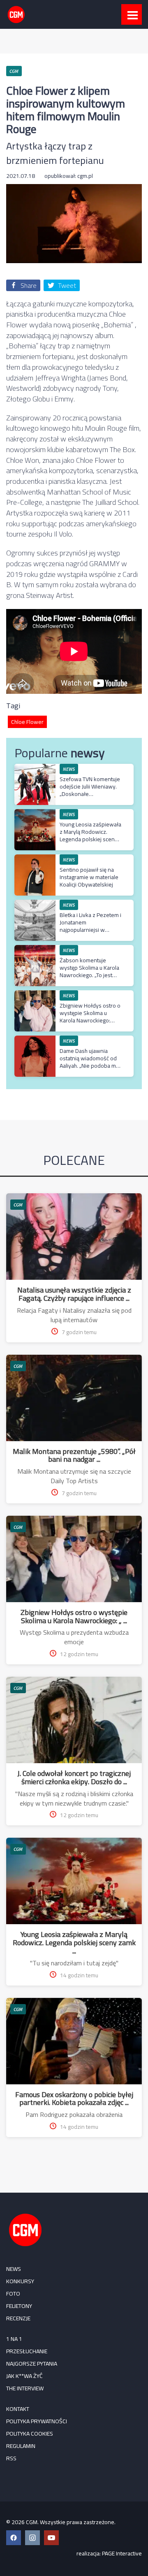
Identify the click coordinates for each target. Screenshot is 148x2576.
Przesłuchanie (27, 2351)
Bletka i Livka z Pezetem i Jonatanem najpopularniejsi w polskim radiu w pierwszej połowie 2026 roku (90, 934)
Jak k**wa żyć (24, 2376)
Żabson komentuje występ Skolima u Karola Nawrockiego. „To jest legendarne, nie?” (89, 972)
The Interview (25, 2388)
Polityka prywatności (37, 2421)
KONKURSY (20, 2281)
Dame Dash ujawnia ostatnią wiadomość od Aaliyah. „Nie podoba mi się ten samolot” (88, 1062)
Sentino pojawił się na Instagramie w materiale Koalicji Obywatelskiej (89, 877)
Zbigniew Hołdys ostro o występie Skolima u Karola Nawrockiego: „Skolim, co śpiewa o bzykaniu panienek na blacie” (90, 1024)
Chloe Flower (27, 722)
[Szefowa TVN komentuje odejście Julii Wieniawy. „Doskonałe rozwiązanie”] (35, 768)
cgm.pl (85, 176)
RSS (11, 2458)
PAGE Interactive (122, 2553)
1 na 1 (14, 2339)
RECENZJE (18, 2318)
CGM (18, 1205)
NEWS (14, 2269)
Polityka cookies (30, 2434)
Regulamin (21, 2446)
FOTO (13, 2294)
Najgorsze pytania (32, 2364)
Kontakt (18, 2409)
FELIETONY (19, 2306)
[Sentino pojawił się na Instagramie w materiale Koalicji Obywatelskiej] (35, 859)
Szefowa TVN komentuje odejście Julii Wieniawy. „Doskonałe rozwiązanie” (90, 790)
